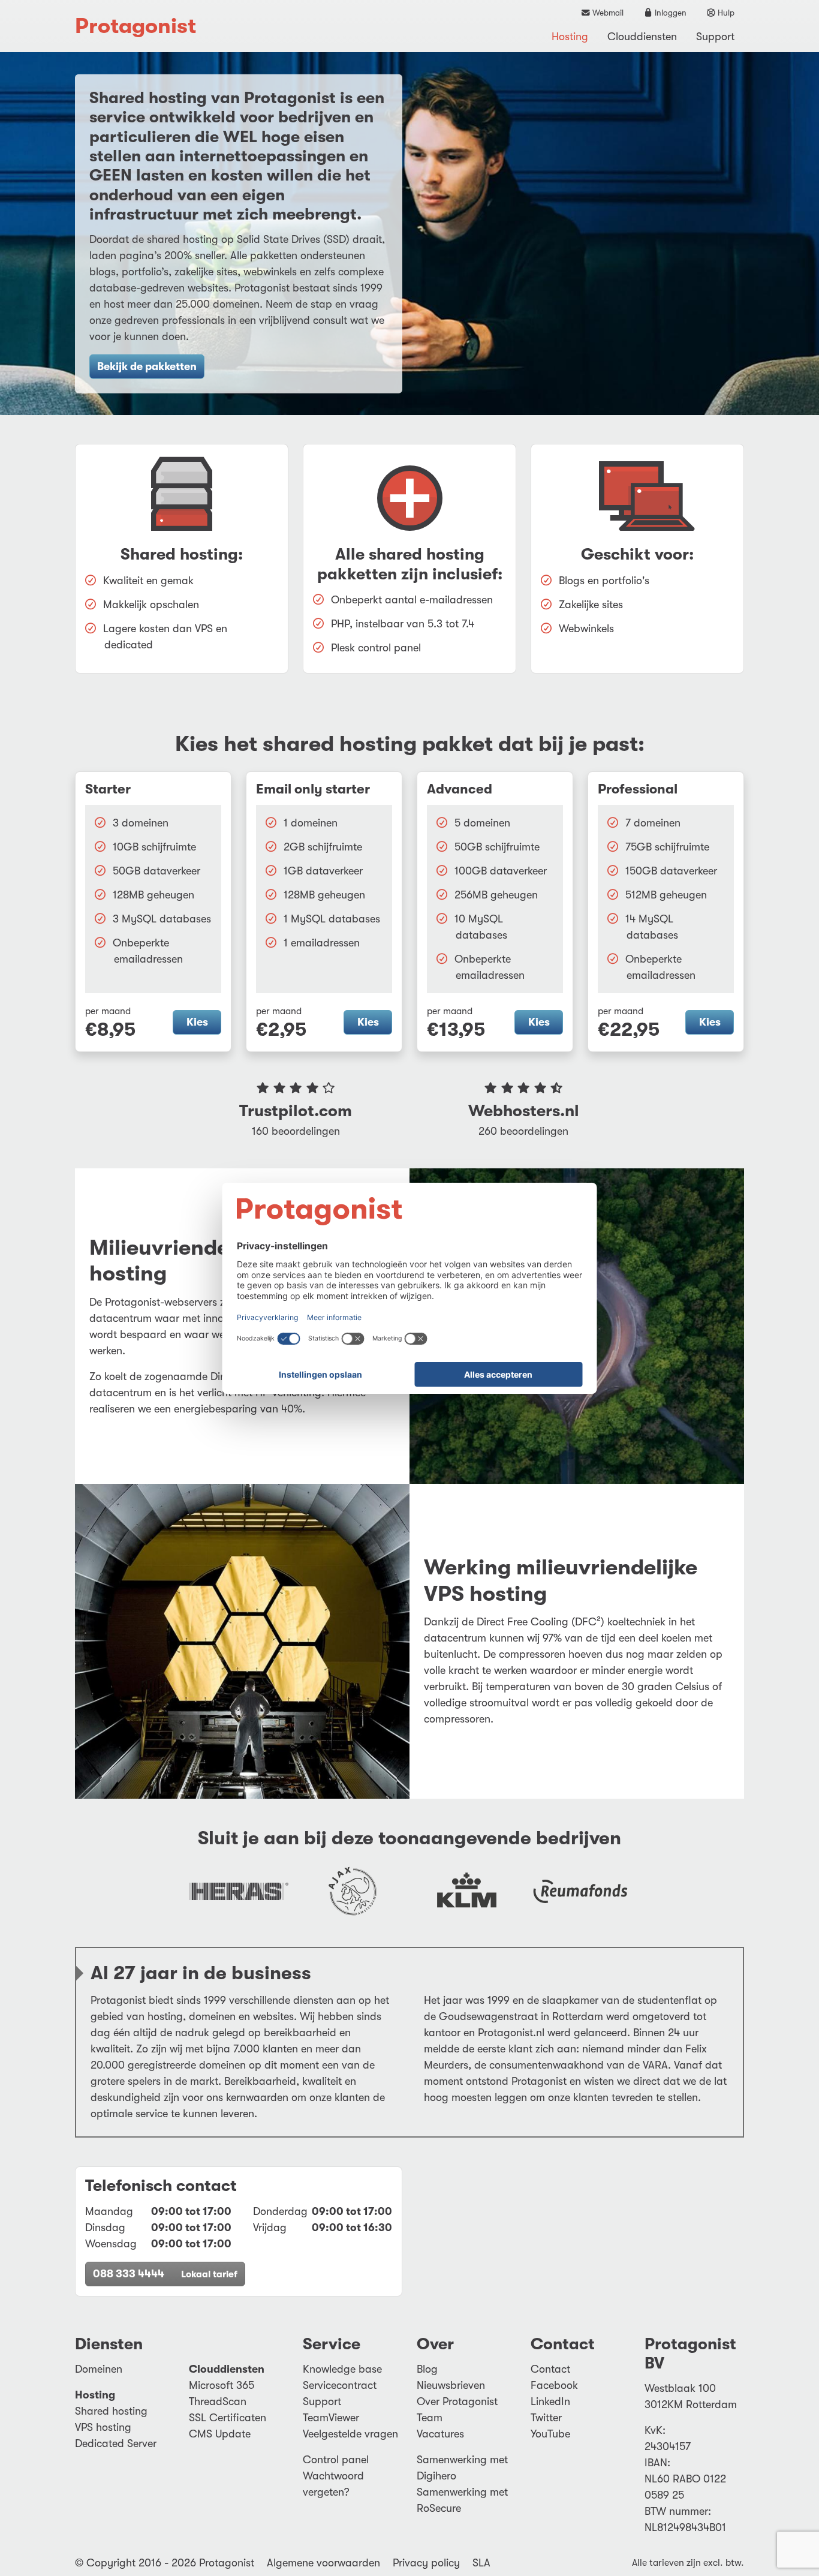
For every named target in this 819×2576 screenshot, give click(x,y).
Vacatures (440, 2434)
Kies (197, 1022)
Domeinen (99, 2369)
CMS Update (220, 2434)
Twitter (546, 2418)
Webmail (607, 13)
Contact (550, 2369)
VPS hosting (103, 2427)
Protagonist (136, 26)
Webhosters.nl (524, 1111)
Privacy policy (426, 2563)
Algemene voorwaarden (323, 2563)
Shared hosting (111, 2411)
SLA (481, 2563)
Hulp (725, 13)
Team (430, 2418)
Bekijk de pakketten (147, 366)
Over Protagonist (457, 2401)
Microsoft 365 (222, 2385)
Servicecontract (340, 2385)
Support (715, 37)
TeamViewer (331, 2418)
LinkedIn (550, 2401)
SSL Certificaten (228, 2418)
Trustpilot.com (296, 1111)
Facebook (554, 2385)
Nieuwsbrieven (451, 2385)
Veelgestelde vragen (350, 2434)
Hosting (570, 37)
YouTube (550, 2434)
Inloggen (670, 13)
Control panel (336, 2460)
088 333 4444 (165, 2274)
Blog (427, 2369)
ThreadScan (218, 2401)
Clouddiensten (642, 37)
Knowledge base (342, 2369)
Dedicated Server (116, 2443)
